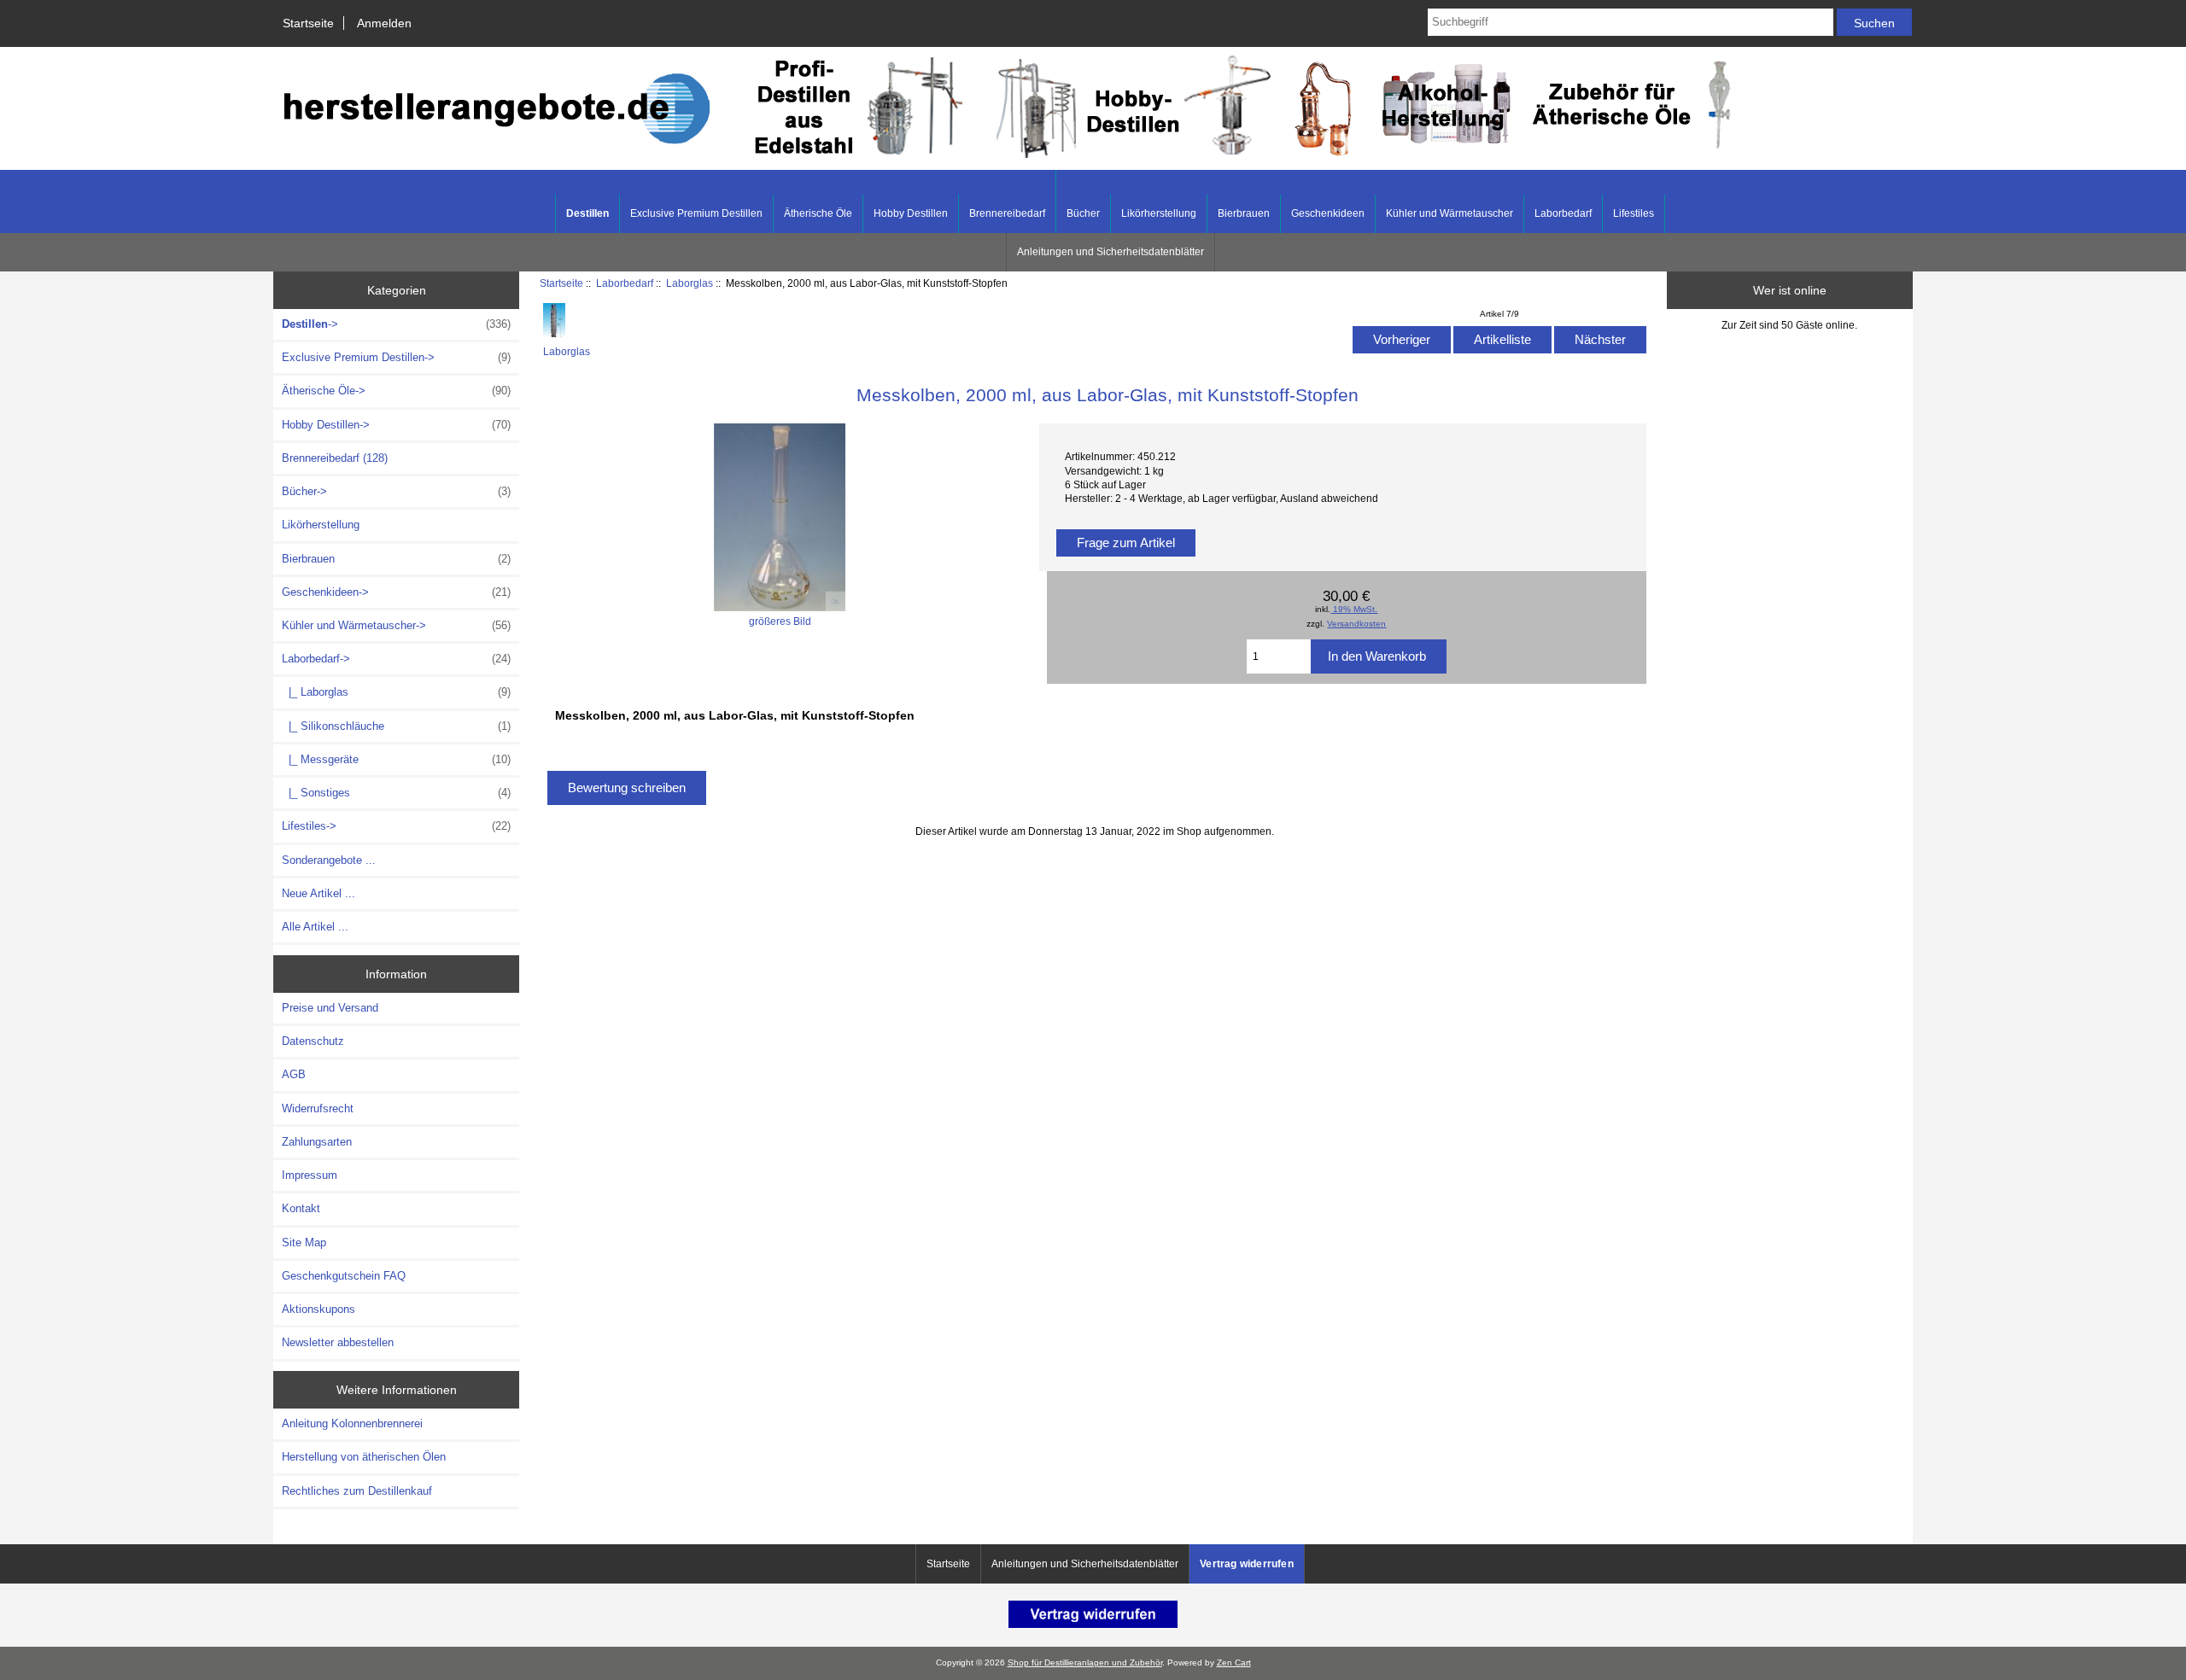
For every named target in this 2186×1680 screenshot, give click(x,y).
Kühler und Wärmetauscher (1450, 213)
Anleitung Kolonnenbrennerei (352, 1423)
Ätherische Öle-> (396, 391)
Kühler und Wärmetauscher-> (396, 625)
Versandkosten (1356, 624)
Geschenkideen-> (396, 592)
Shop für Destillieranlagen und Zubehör (1085, 1662)
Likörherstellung (1159, 213)
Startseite (308, 23)
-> (396, 324)
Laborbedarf (625, 283)
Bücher (1083, 213)
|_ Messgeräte (396, 759)
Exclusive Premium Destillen (696, 213)
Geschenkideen (1328, 213)
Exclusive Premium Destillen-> (396, 357)
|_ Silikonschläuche (396, 726)
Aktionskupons (319, 1309)
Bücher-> (396, 491)
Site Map (304, 1242)
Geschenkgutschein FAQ (344, 1276)
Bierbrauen (1244, 213)
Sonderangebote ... (329, 860)
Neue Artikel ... (319, 893)
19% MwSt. (1354, 609)
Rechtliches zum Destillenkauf (357, 1491)
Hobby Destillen (911, 213)
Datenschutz (313, 1041)
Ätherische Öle (818, 213)
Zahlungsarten (317, 1142)
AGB (294, 1074)
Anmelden (384, 23)
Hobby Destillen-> (396, 425)
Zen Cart (1234, 1662)
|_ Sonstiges (396, 793)
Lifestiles (1634, 213)
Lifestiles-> (396, 826)
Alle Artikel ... (315, 927)
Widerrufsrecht (318, 1108)
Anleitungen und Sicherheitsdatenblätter (1111, 252)
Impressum (310, 1175)
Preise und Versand (330, 1008)
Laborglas (690, 283)
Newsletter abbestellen (338, 1342)
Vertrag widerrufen (1247, 1564)
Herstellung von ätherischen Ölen (364, 1457)
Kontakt (301, 1208)
